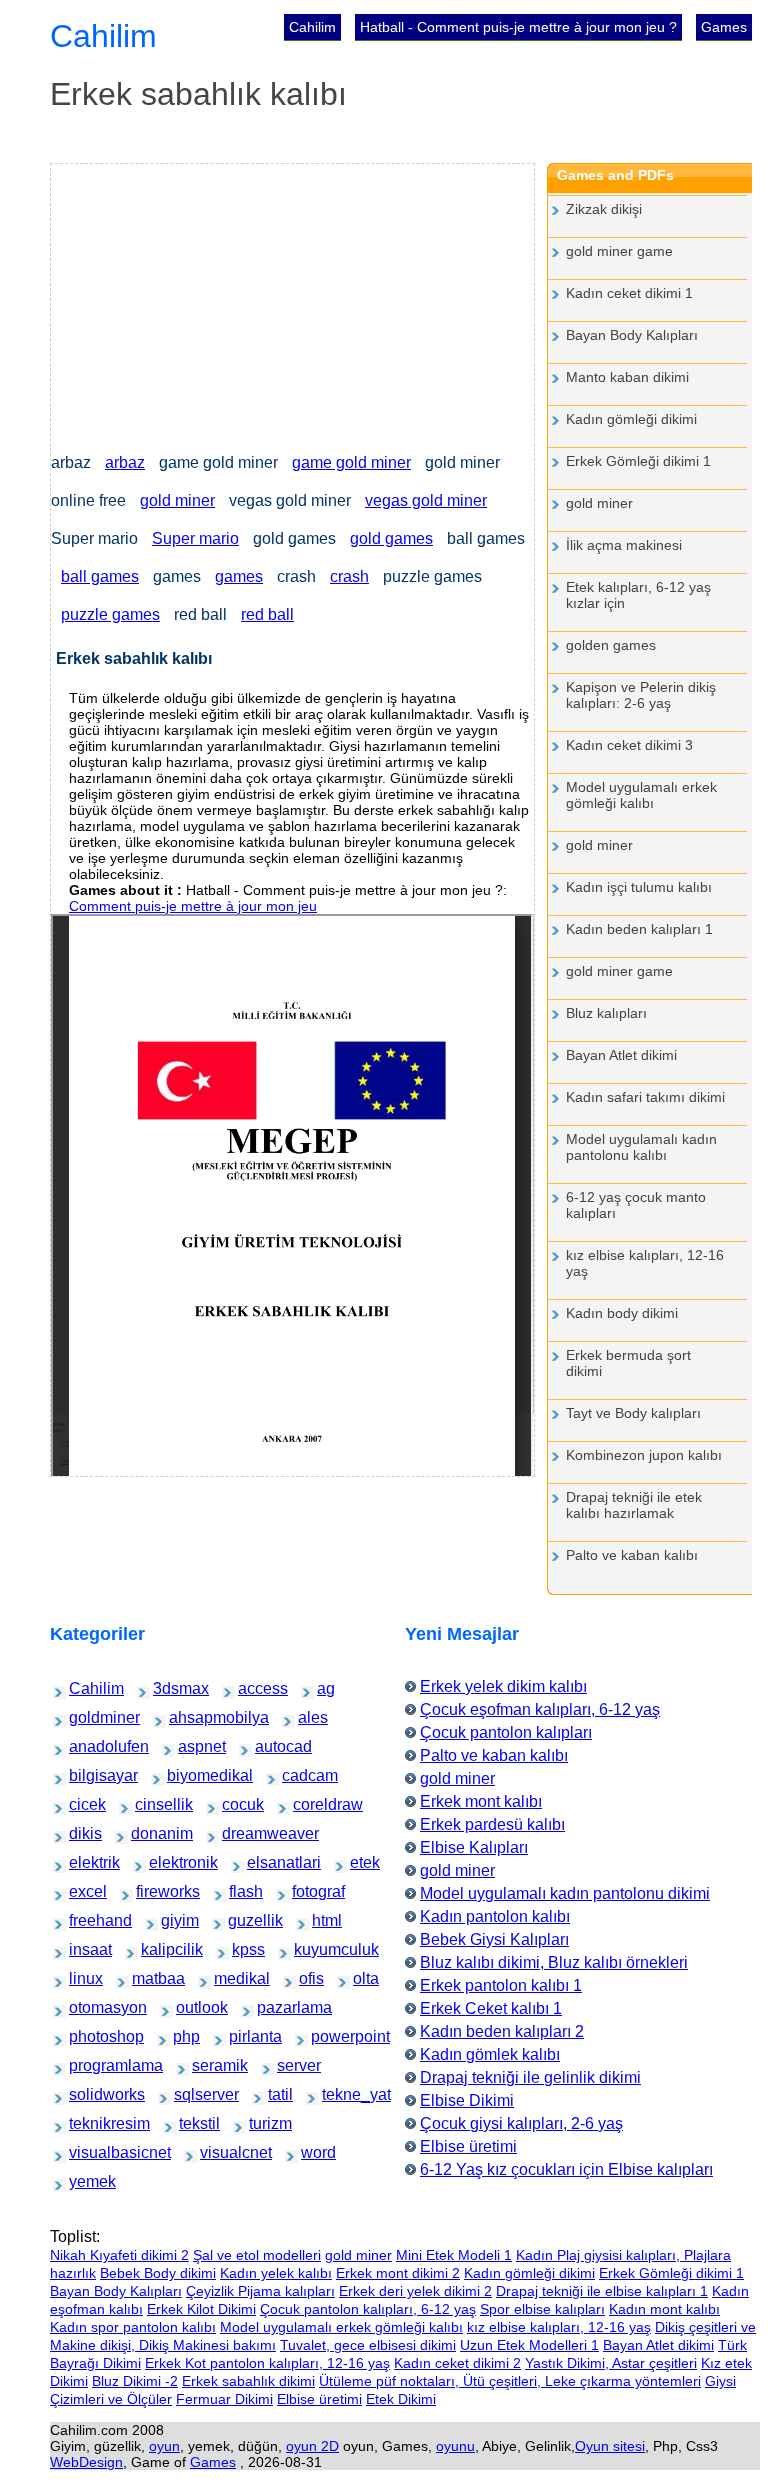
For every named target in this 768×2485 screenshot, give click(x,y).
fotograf (306, 1891)
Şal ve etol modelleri (257, 2255)
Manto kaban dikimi (627, 377)
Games (724, 27)
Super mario (195, 538)
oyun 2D (312, 2446)
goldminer (86, 1717)
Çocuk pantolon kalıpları (506, 1732)
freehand (84, 1920)
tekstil (191, 2123)
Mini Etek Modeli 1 (454, 2255)
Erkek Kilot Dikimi (201, 2309)
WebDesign (86, 2462)
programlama (89, 2065)
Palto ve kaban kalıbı (632, 1555)
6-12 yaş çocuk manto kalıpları (636, 1205)
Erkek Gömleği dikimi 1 (638, 461)
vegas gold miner (426, 500)
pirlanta (243, 2036)
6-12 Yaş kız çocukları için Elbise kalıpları (566, 2169)
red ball (267, 614)
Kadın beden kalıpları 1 (639, 929)
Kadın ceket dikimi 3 (629, 745)
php (183, 2036)
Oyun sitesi (610, 2446)
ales (308, 1717)
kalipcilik (156, 1949)
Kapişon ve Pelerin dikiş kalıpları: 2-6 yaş (641, 695)
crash (349, 576)
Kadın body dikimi (622, 1313)
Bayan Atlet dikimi (621, 1055)
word (312, 2152)
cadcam (296, 1775)
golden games (611, 645)
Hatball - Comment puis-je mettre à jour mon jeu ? (518, 27)
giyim (173, 1920)
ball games (100, 576)
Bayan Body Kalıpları (632, 335)
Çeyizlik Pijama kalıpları (260, 2291)
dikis (80, 1833)
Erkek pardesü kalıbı (492, 1824)
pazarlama (274, 2007)
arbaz (125, 462)
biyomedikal (186, 1775)
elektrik (83, 1862)
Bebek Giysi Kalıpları (494, 1939)
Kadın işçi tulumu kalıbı (639, 887)
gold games (391, 538)
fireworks (151, 1891)
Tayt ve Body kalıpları (633, 1413)
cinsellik (150, 1804)
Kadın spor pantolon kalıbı (133, 2327)
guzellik (242, 1920)
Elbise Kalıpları (474, 1847)
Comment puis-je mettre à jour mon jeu (193, 906)
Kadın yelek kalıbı (276, 2273)
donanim (146, 1833)
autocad (269, 1746)
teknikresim (87, 2123)
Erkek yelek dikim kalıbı (503, 1686)
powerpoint (329, 2036)
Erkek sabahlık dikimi (248, 2381)
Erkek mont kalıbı (481, 1801)
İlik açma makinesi (624, 545)
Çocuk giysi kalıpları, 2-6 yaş (521, 2123)
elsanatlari (264, 1862)
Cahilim (312, 27)
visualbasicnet (90, 2152)
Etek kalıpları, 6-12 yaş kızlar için (638, 595)
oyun (164, 2446)
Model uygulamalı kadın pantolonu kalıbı (641, 1147)
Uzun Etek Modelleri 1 (529, 2345)
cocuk (234, 1804)
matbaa (146, 1978)
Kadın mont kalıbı (664, 2309)
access (251, 1688)
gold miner (177, 500)
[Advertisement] (292, 304)
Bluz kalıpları (606, 1013)
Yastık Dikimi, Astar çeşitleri (611, 2363)
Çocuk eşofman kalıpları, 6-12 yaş (540, 1709)
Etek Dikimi (401, 2399)
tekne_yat (338, 2094)
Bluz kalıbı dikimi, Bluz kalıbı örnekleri (554, 1962)
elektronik (165, 1862)
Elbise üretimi (468, 2146)
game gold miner (351, 462)
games (239, 576)
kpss (243, 1949)
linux (80, 1978)
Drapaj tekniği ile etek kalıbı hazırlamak (634, 1505)
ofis (309, 1978)
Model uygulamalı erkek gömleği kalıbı (641, 795)
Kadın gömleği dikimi (631, 419)
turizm (261, 2123)
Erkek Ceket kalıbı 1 (491, 2008)
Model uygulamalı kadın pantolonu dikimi (565, 1893)
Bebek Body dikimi (158, 2273)
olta (363, 1978)
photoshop (86, 2036)
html (322, 1920)
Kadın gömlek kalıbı (490, 2054)
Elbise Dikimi (467, 2100)
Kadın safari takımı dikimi (645, 1097)
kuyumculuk (313, 1949)
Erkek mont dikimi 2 (398, 2273)
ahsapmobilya (190, 1717)
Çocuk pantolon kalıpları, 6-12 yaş (368, 2309)
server (289, 2065)
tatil (278, 2094)
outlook (190, 2007)
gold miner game (619, 251)
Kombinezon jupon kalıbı (644, 1455)
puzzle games (110, 614)
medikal (228, 1978)
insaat (81, 1949)
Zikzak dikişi (604, 209)
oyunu (455, 2446)
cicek (80, 1804)
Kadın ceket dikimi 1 (629, 293)
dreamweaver (242, 1833)
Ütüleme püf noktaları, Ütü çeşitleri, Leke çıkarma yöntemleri (510, 2381)
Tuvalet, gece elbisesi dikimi (368, 2345)
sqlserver (190, 2094)
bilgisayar (85, 1775)
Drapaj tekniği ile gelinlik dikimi (530, 2077)
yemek (82, 2181)
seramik (206, 2065)
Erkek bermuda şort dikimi (628, 1363)
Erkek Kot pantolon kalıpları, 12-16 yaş (267, 2363)
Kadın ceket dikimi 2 (457, 2363)
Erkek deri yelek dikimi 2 (415, 2291)
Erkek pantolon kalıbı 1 (501, 1985)
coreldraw (309, 1804)
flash (240, 1891)
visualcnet (217, 2152)
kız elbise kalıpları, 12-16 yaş (645, 1263)
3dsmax (167, 1688)
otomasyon (87, 2007)
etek (360, 1862)
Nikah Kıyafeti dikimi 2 (119, 2255)
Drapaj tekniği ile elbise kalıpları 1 (602, 2291)
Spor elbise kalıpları (542, 2309)
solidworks (86, 2094)
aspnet (191, 1746)
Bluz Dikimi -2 (135, 2381)
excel (81, 1891)
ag (326, 1688)
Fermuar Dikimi (224, 2399)
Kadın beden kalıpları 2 (502, 2031)
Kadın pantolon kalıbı (495, 1916)
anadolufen (87, 1746)
